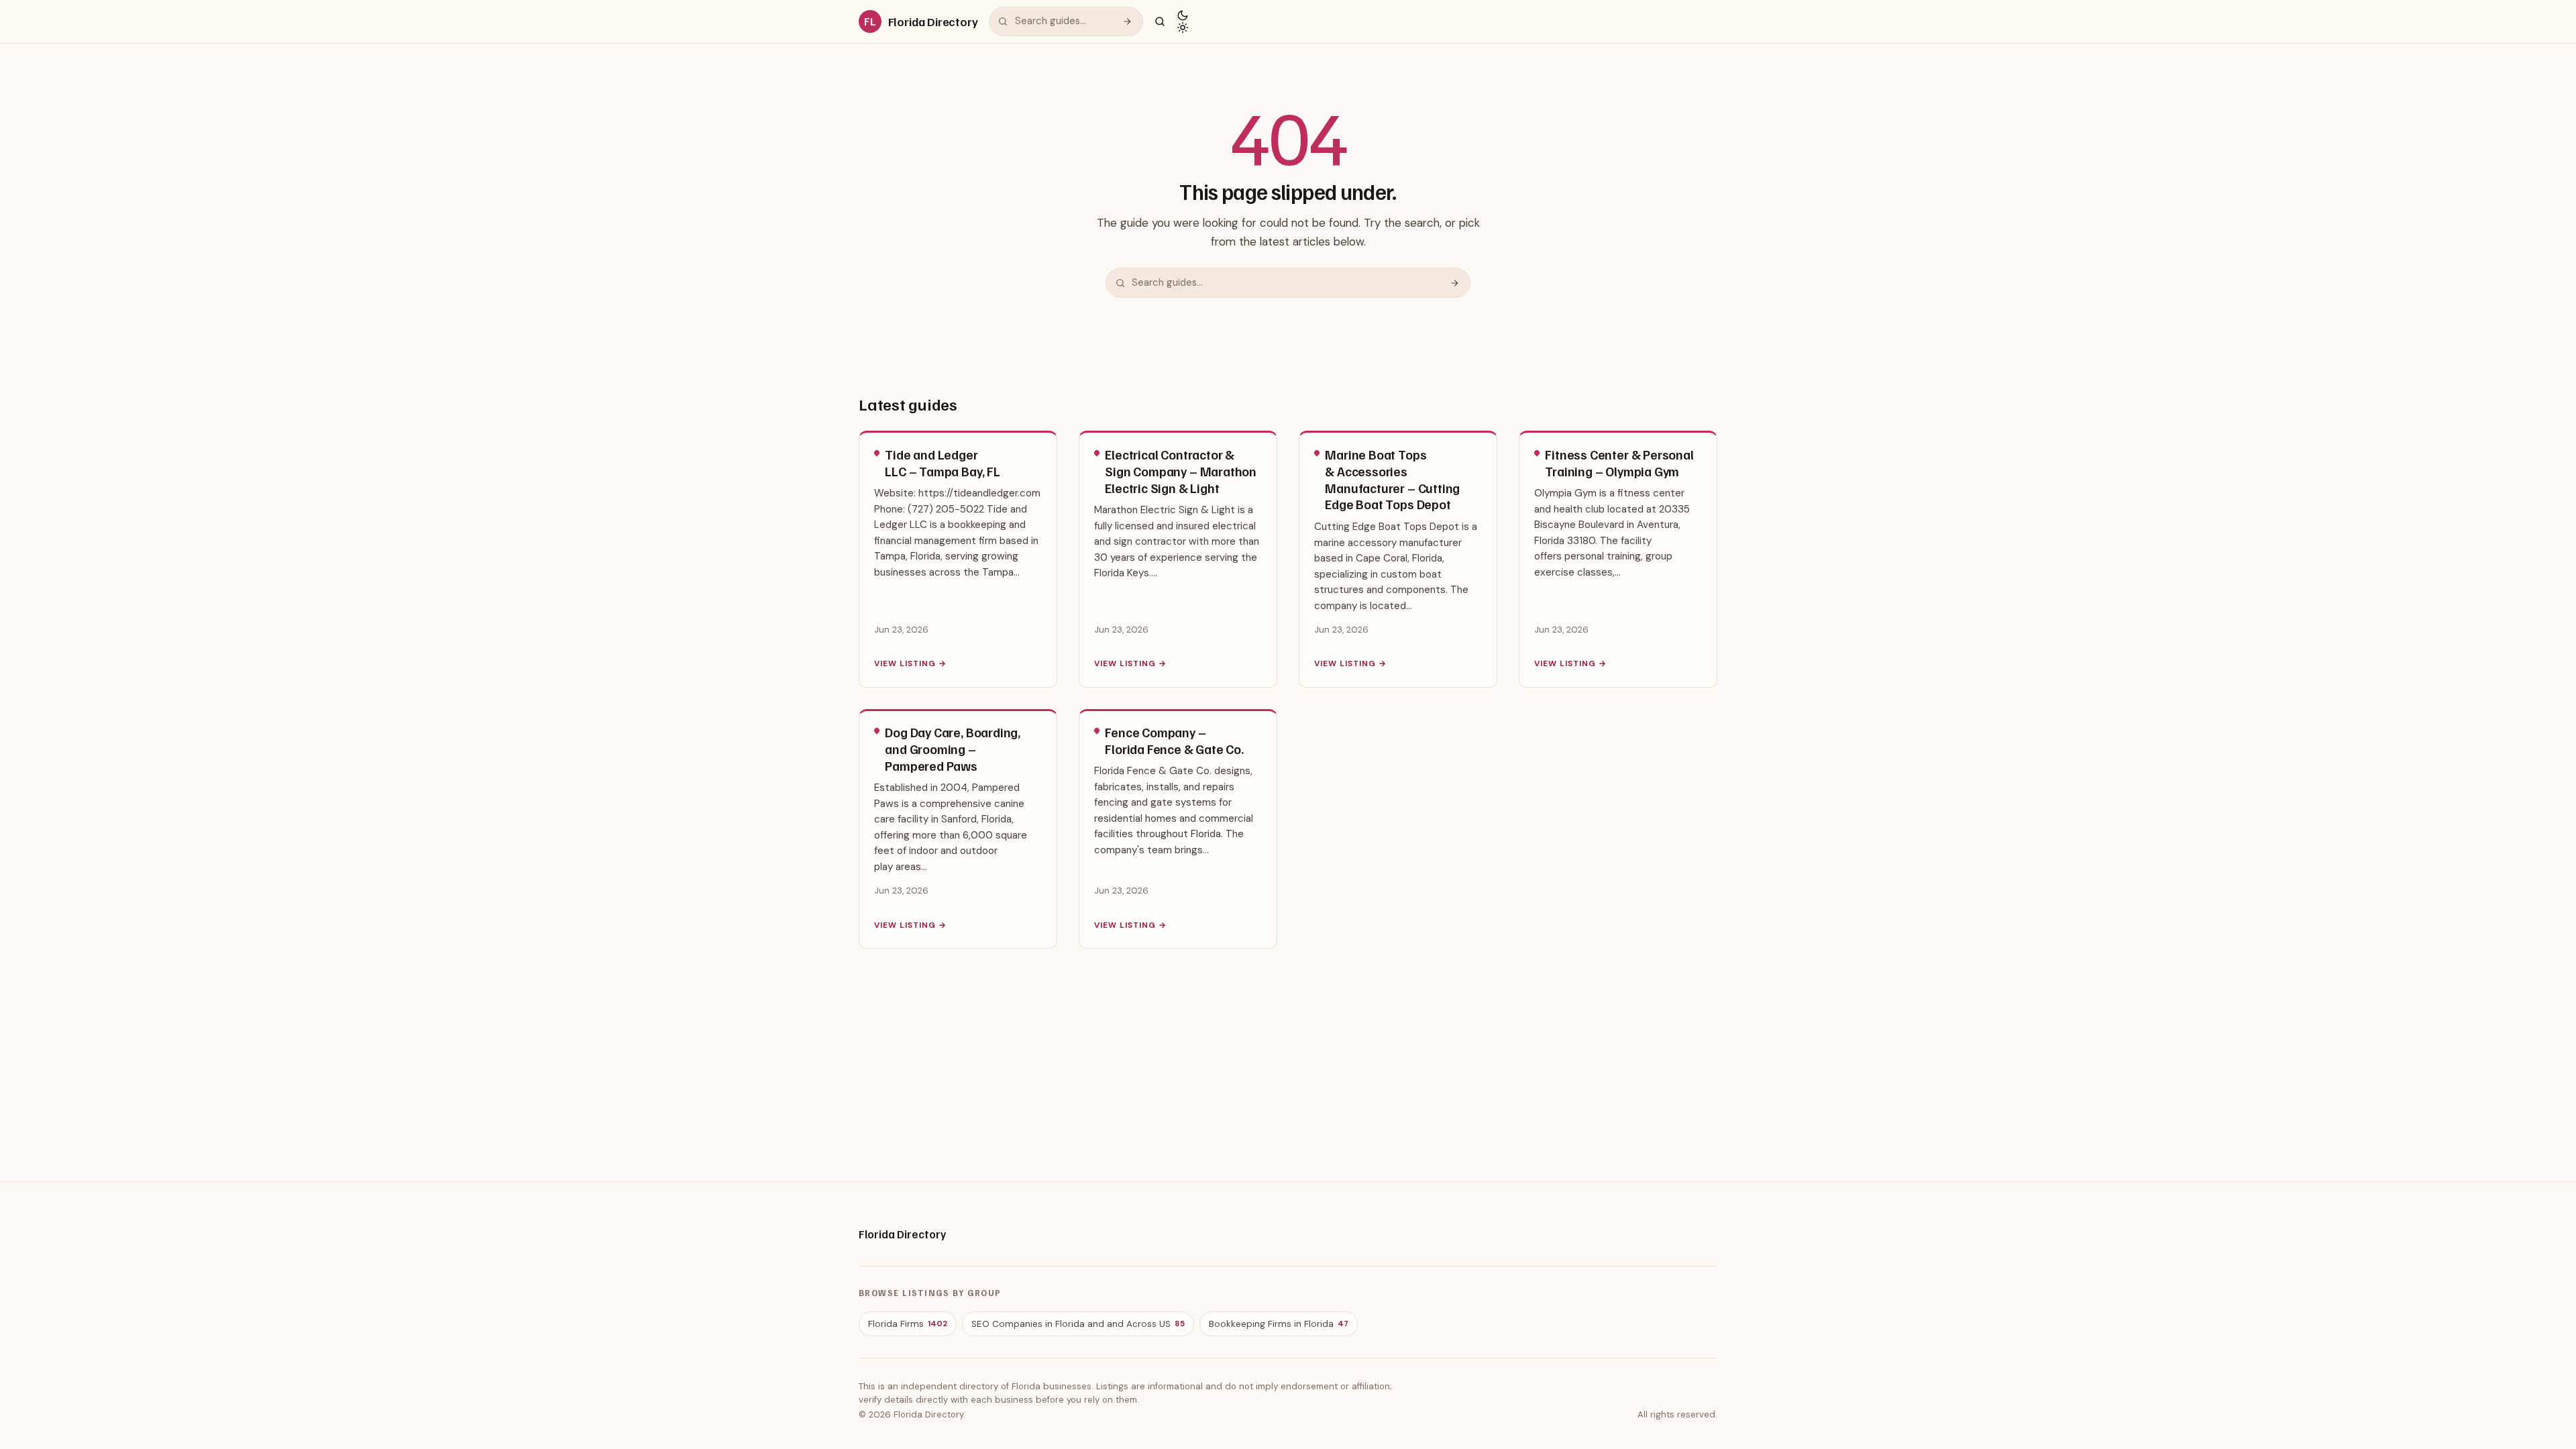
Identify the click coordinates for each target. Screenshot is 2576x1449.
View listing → (910, 663)
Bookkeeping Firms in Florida (1279, 1324)
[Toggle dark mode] (1183, 21)
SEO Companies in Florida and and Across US (1078, 1324)
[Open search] (1160, 21)
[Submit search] (1127, 21)
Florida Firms (908, 1324)
